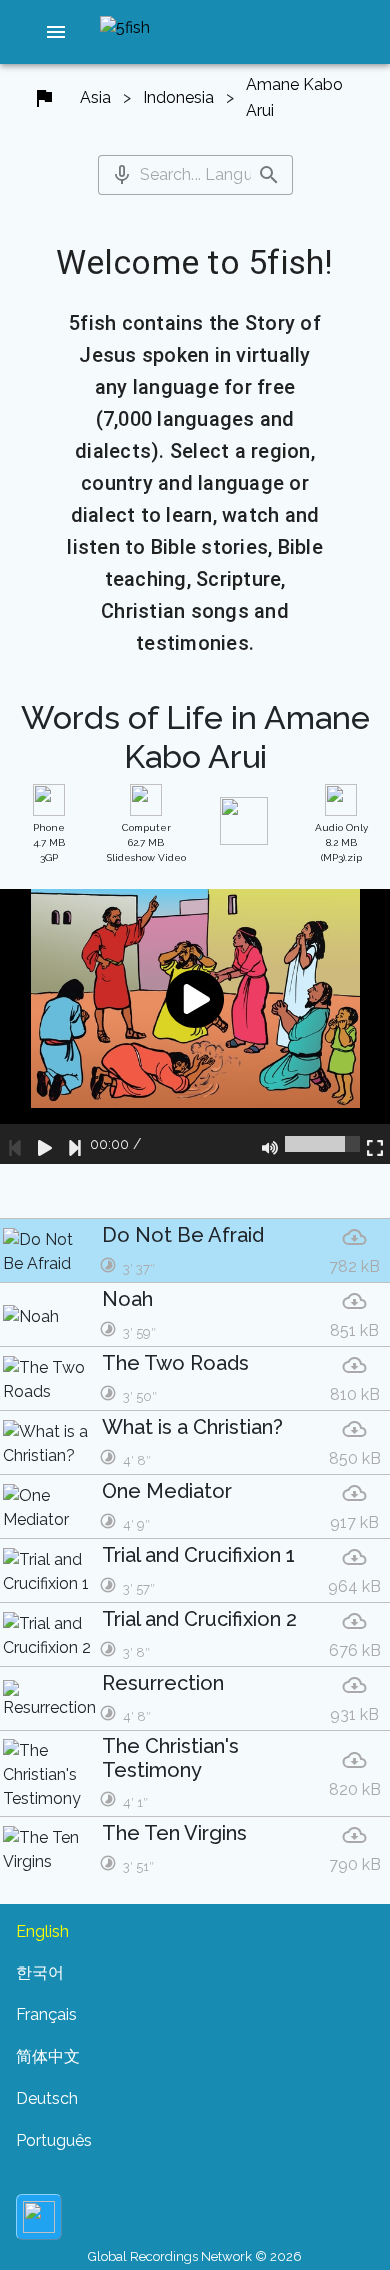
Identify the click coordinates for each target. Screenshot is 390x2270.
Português (54, 2140)
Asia (95, 97)
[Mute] (270, 1144)
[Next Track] (75, 1144)
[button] (56, 32)
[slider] (322, 1144)
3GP (49, 842)
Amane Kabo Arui (294, 97)
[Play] (45, 1144)
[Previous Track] (15, 1144)
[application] (195, 1026)
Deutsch (47, 2098)
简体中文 (48, 2056)
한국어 (40, 1972)
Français (46, 2014)
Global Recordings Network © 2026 (195, 2256)
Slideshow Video (146, 842)
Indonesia (178, 97)
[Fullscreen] (375, 1144)
